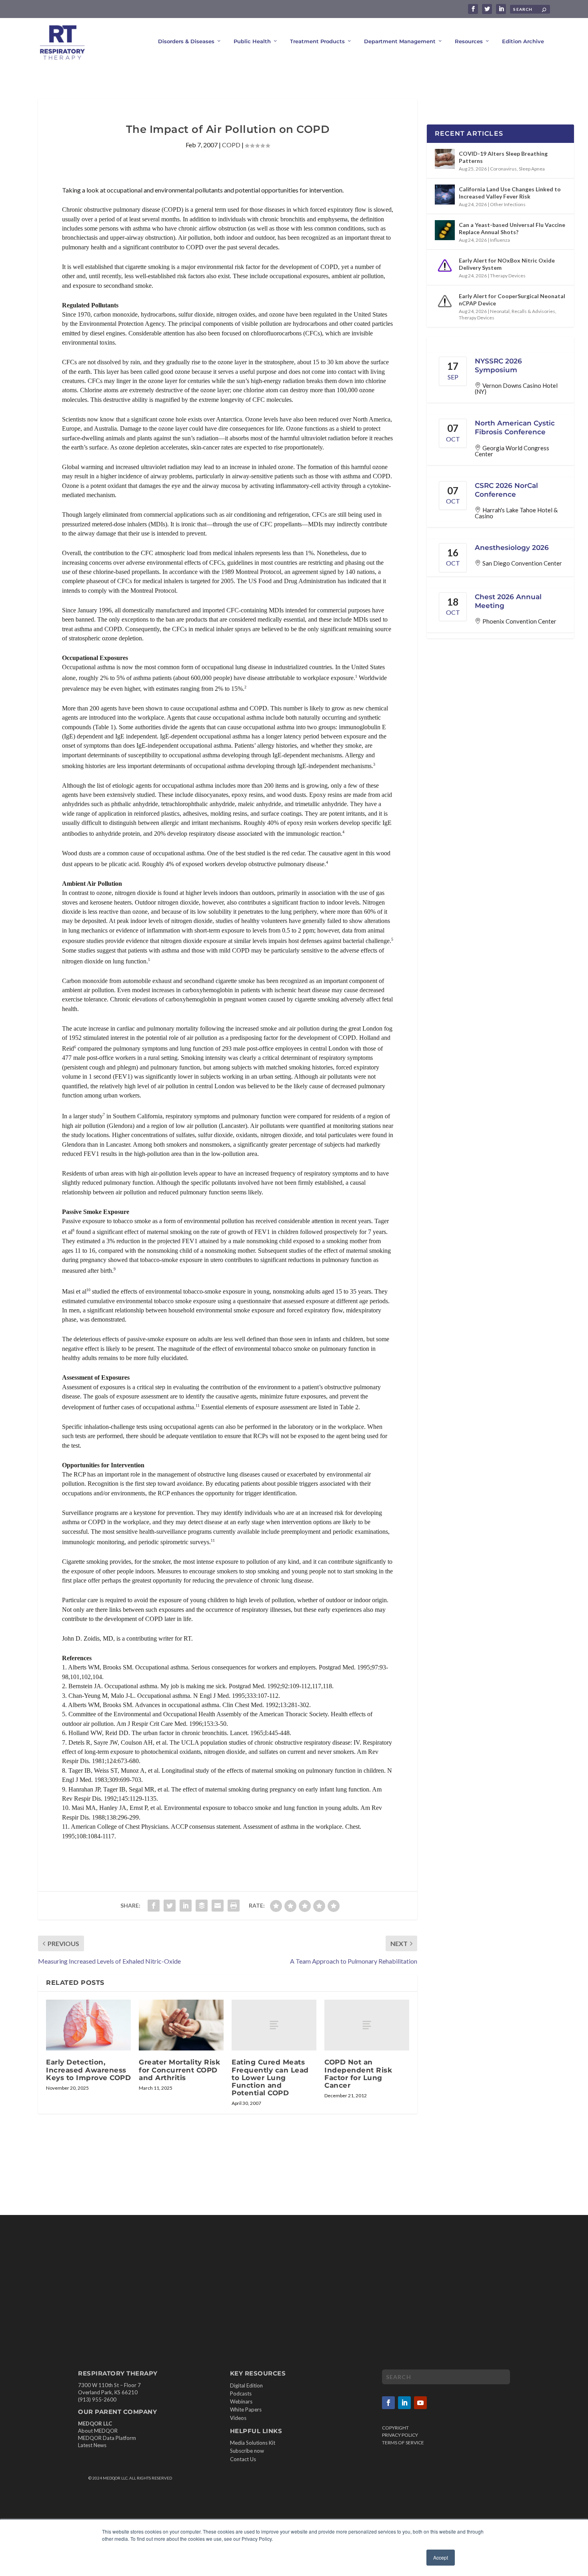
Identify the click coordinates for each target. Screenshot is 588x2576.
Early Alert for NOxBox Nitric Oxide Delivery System (507, 264)
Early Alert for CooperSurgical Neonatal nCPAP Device (512, 300)
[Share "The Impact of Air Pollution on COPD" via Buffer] (202, 1906)
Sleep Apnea (532, 169)
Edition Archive (523, 41)
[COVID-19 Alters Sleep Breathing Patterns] (445, 159)
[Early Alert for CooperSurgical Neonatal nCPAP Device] (445, 301)
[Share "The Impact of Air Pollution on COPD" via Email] (218, 1906)
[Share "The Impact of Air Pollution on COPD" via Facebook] (154, 1906)
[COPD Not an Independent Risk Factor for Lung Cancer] (367, 2025)
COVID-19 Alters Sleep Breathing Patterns (503, 157)
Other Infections (508, 204)
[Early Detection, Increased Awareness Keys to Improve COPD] (88, 2025)
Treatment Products (317, 41)
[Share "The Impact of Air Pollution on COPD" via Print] (234, 1906)
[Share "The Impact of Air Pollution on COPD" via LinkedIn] (186, 1906)
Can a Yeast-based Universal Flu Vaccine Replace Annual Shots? (512, 228)
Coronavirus (503, 169)
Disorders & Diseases (186, 41)
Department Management (400, 41)
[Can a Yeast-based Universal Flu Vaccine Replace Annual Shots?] (445, 230)
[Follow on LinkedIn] (404, 2403)
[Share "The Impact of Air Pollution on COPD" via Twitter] (170, 1906)
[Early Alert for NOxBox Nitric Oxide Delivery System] (445, 266)
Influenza (500, 240)
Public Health (252, 41)
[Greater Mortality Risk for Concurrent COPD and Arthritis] (181, 2025)
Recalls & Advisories (533, 311)
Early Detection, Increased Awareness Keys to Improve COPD (88, 2070)
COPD (231, 145)
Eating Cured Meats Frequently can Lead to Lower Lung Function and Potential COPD (270, 2077)
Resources (469, 41)
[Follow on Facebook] (388, 2403)
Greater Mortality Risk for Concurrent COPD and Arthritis (179, 2070)
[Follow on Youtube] (420, 2403)
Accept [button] (441, 2557)
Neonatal (500, 311)
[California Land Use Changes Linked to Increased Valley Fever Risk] (445, 195)
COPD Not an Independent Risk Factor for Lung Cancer (358, 2074)
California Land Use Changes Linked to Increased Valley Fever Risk (510, 193)
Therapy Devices (508, 276)
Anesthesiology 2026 (512, 548)
